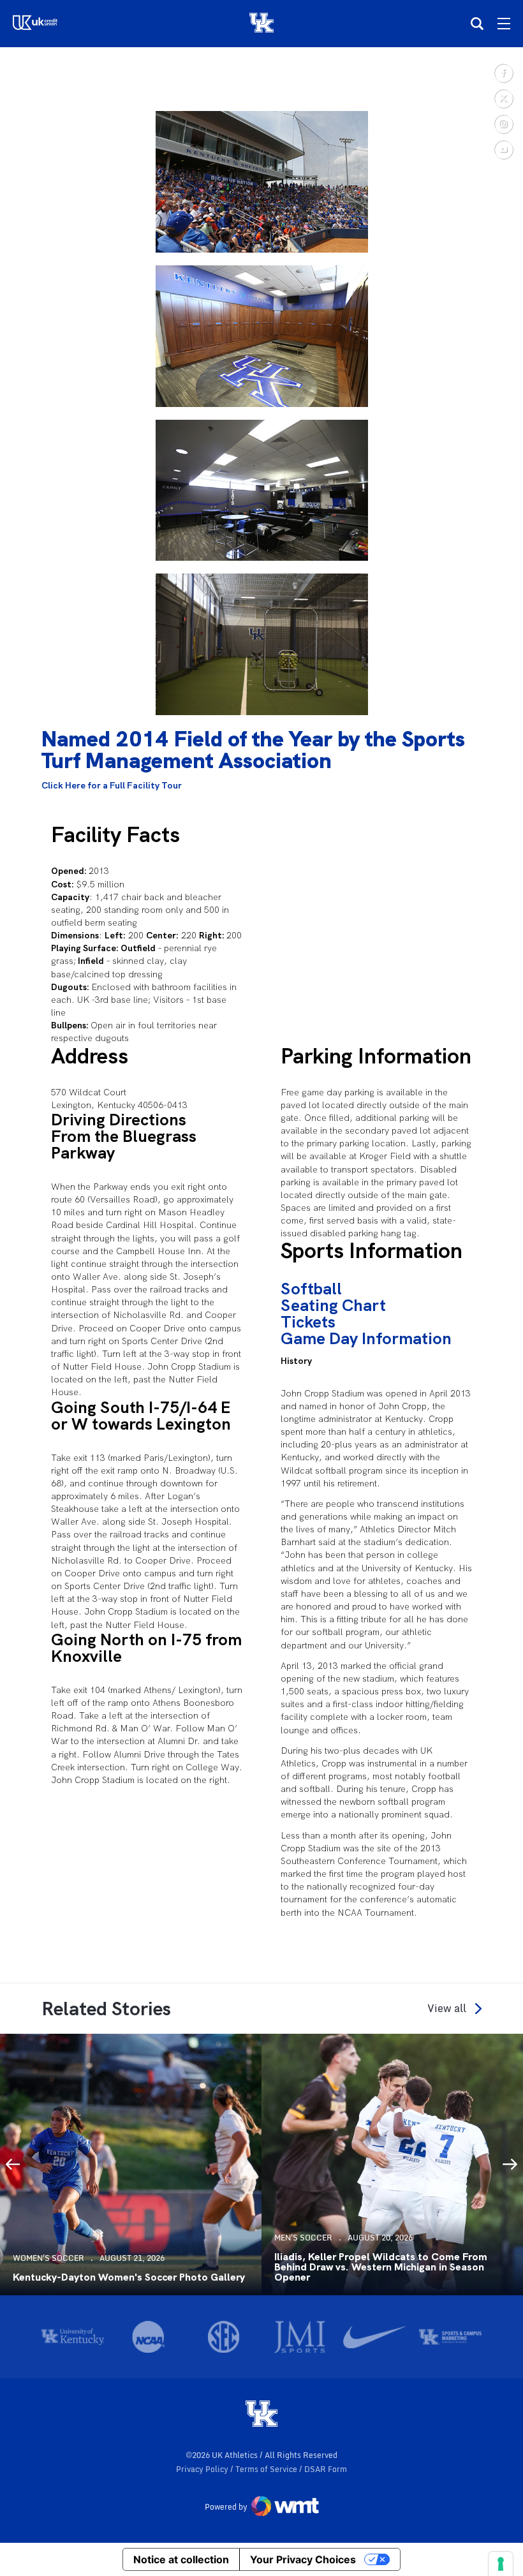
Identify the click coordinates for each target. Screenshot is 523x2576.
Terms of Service (267, 2469)
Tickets (308, 1322)
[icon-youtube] (503, 149)
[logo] (261, 2415)
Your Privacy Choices (303, 2559)
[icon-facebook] (503, 73)
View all (447, 2009)
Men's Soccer (303, 2238)
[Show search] (477, 24)
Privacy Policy (203, 2469)
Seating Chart (333, 1305)
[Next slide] (510, 2165)
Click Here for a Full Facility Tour (112, 785)
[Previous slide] (13, 2165)
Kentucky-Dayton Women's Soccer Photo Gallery (129, 2277)
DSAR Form (326, 2469)
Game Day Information (366, 1338)
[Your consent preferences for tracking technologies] (501, 2564)
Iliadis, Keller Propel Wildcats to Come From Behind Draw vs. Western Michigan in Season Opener (381, 2267)
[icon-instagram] (503, 124)
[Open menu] (504, 24)
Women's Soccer (48, 2258)
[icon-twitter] (503, 98)
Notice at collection (181, 2559)
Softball (311, 1289)
